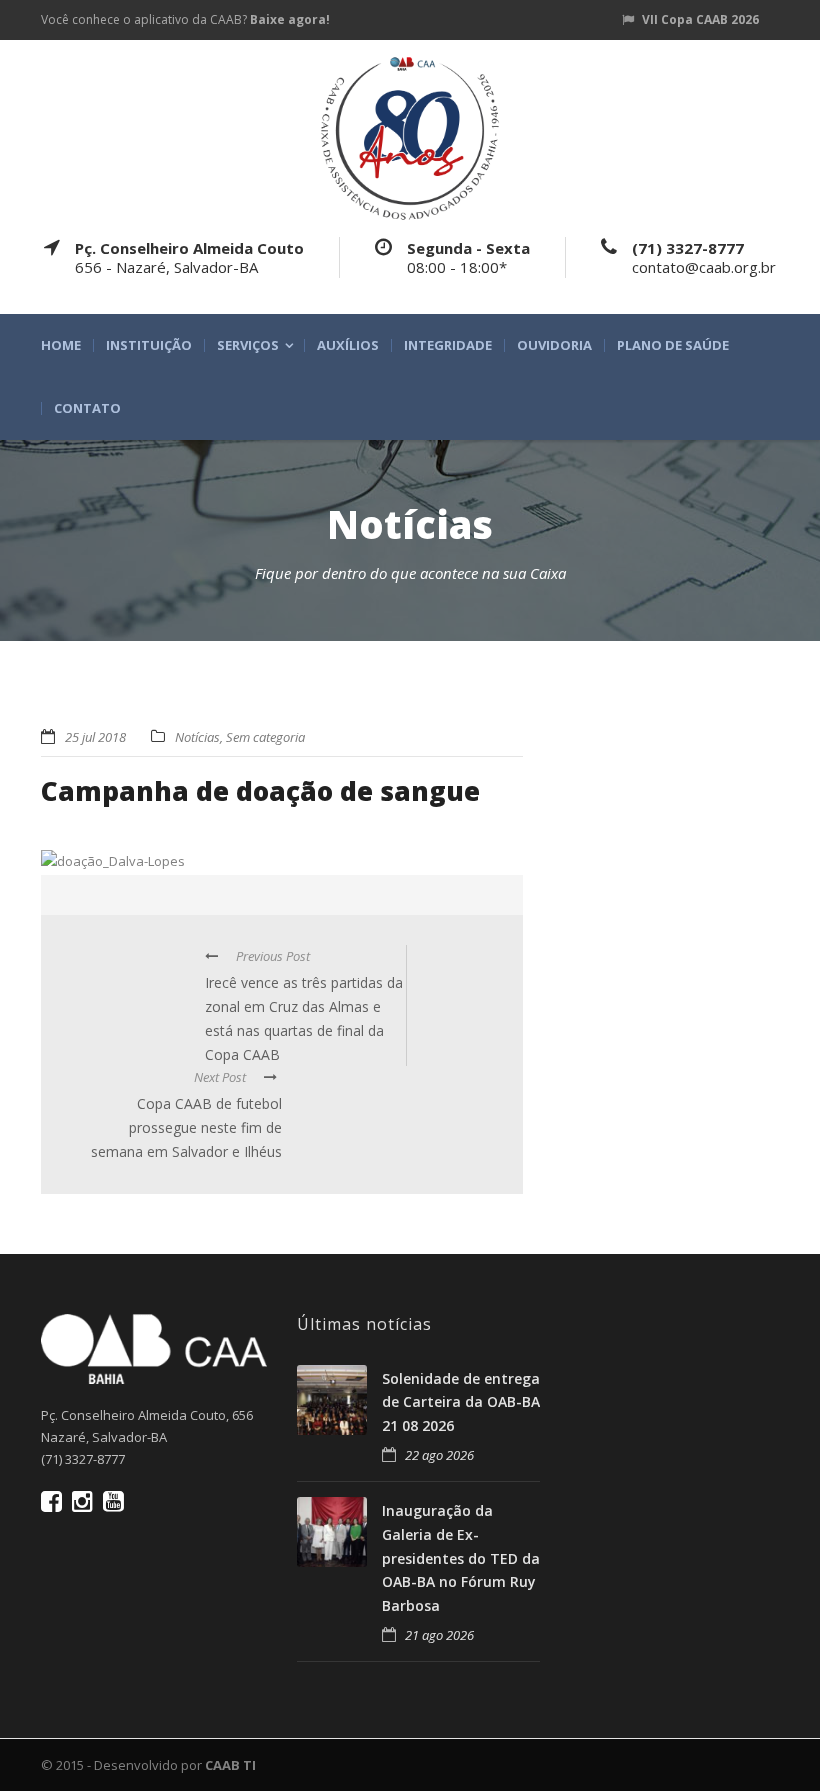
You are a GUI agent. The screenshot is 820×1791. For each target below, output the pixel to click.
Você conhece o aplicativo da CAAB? (185, 19)
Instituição (149, 345)
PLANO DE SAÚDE (673, 345)
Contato (87, 408)
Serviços (248, 345)
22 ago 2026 (439, 1455)
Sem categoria (265, 737)
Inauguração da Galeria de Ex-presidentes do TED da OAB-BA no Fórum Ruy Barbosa (461, 1558)
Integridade (448, 345)
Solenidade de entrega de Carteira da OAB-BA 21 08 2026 (461, 1402)
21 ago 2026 (439, 1635)
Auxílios (348, 345)
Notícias (197, 737)
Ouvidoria (554, 345)
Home (61, 345)
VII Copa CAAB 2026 (700, 19)
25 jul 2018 (95, 737)
